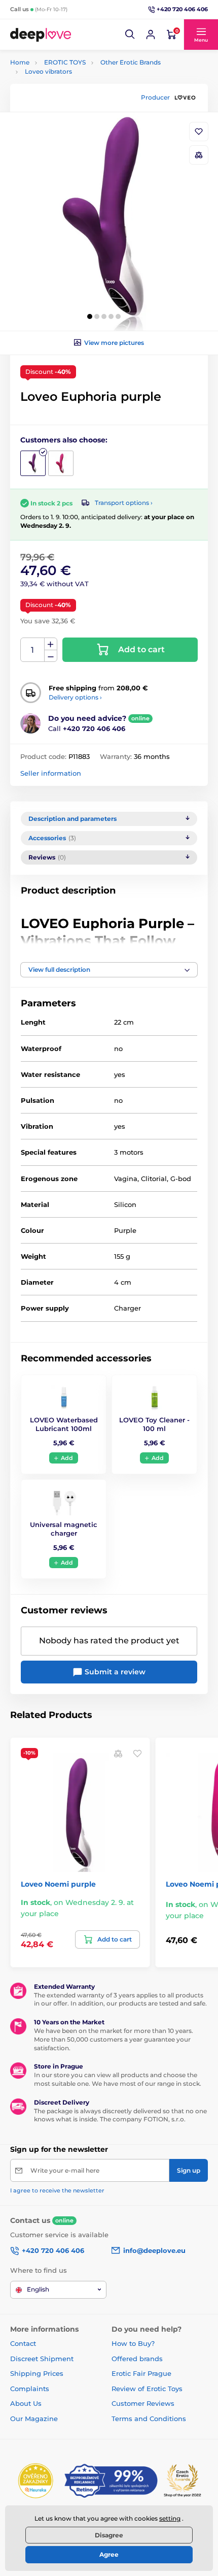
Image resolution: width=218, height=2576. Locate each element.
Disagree (109, 2535)
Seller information (51, 773)
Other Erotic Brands (131, 62)
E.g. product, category (71, 101)
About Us (26, 2403)
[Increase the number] (51, 644)
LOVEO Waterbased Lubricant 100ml (64, 1424)
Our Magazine (34, 2419)
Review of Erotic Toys (147, 2389)
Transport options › (124, 503)
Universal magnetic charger (64, 1529)
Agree (109, 2554)
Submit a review (114, 1672)
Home (20, 62)
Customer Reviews (143, 2403)
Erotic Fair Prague (141, 2373)
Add (67, 1458)
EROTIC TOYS (65, 62)
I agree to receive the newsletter (57, 2190)
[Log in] (151, 35)
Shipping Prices (37, 2373)
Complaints (30, 2389)
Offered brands (137, 2359)
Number (33, 650)
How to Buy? (133, 2343)
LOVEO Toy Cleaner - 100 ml (154, 1424)
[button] (130, 35)
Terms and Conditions (149, 2419)
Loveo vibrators (48, 71)
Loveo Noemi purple (58, 1884)
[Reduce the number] (51, 656)
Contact (23, 2343)
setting (170, 2518)
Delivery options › (75, 697)
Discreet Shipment (42, 2359)
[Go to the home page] (41, 35)
